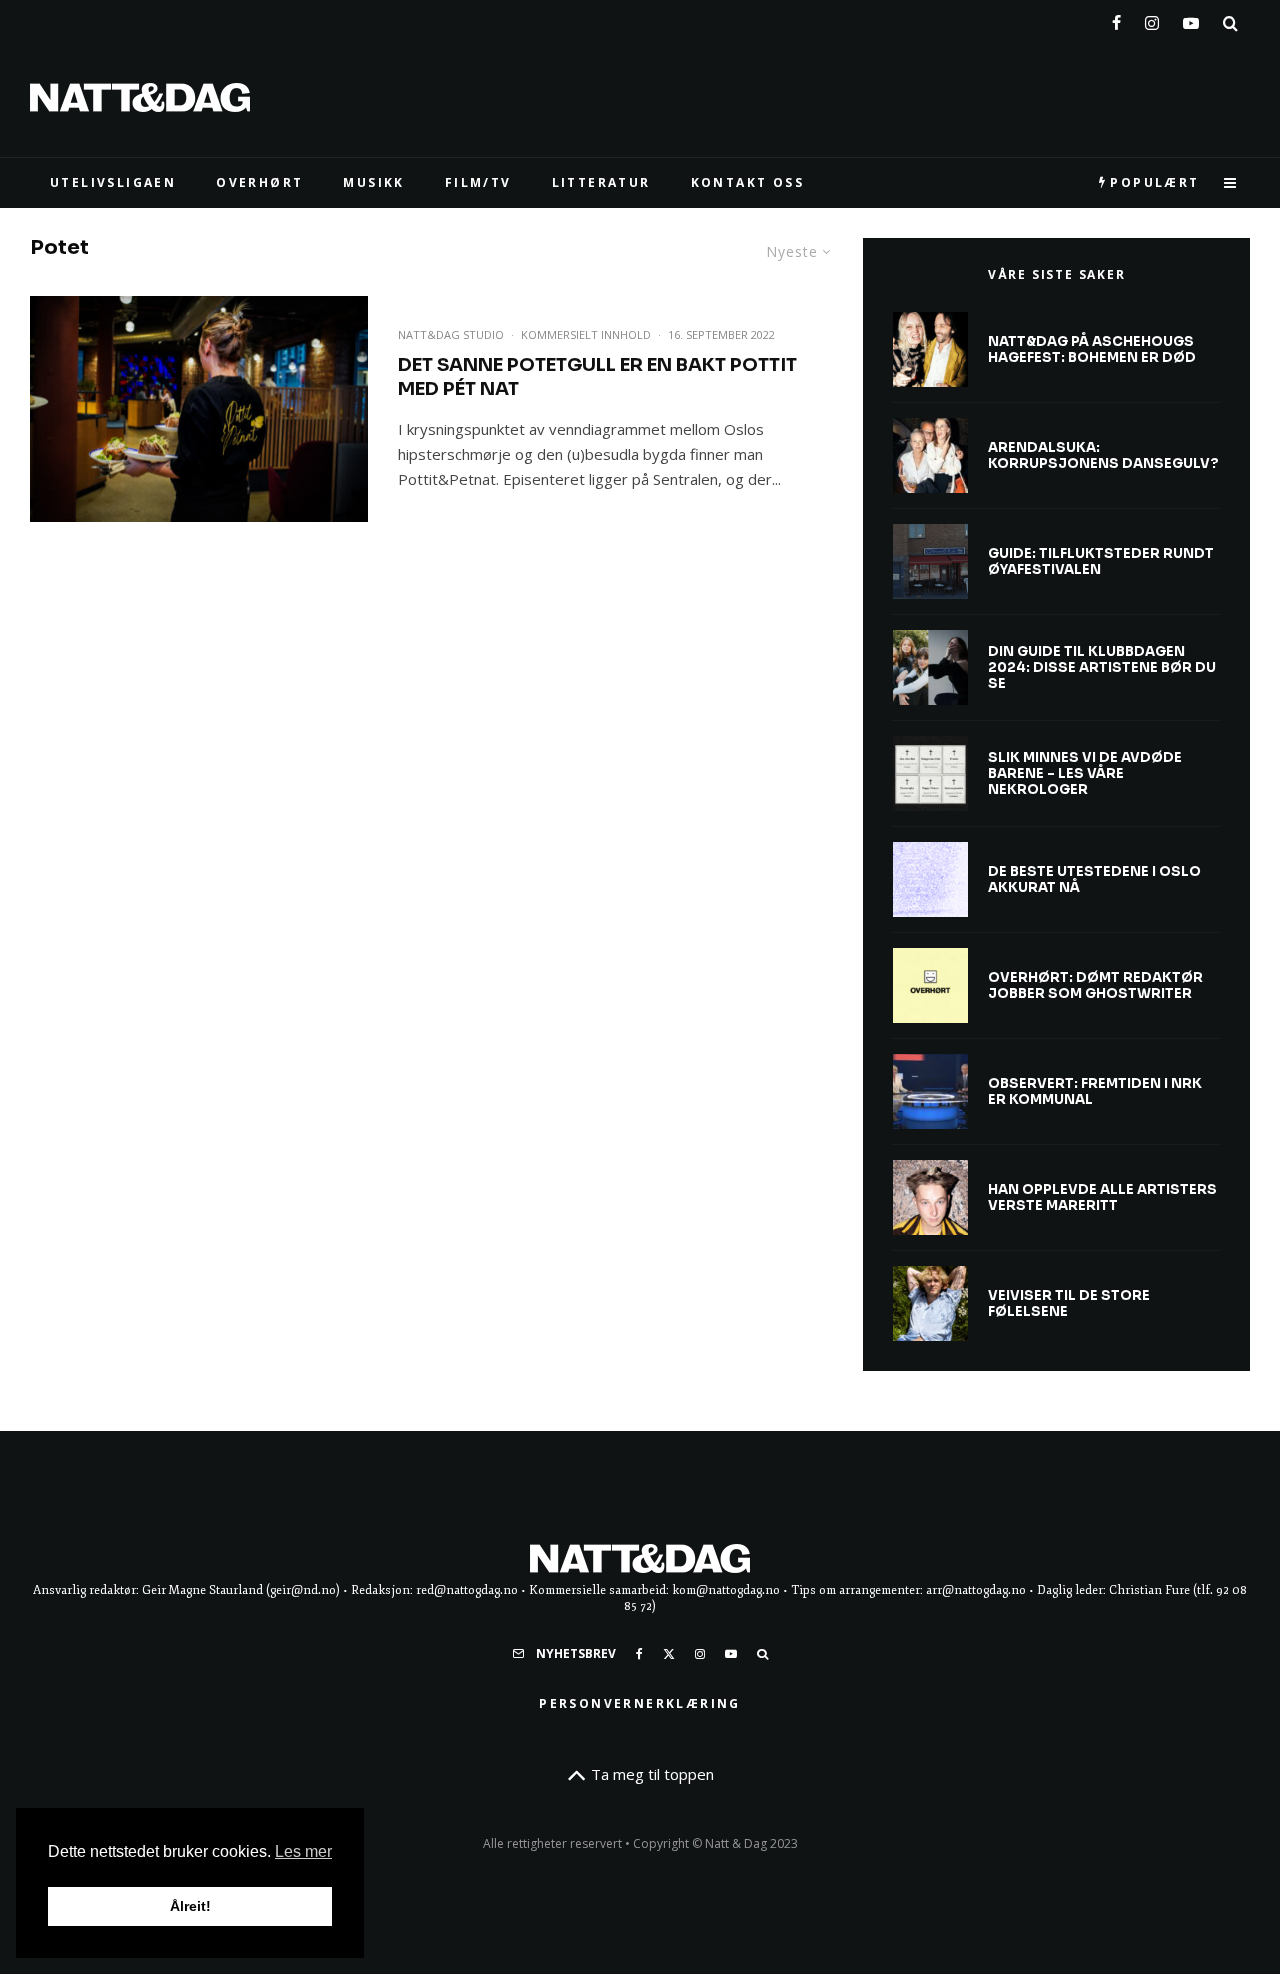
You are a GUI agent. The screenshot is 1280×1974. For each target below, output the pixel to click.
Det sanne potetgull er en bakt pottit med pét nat (597, 377)
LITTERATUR (601, 182)
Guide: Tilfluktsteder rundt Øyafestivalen (1101, 561)
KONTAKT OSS (747, 182)
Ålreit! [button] (190, 1906)
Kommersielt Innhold (586, 334)
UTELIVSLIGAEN (113, 182)
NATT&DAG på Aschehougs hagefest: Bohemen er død (1092, 349)
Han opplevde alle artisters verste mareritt (1102, 1197)
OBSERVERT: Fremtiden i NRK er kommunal (1095, 1091)
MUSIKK (373, 182)
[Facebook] (1116, 19)
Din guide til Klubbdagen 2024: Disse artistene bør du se (1102, 667)
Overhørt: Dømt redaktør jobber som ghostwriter (1095, 985)
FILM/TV (478, 182)
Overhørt (259, 182)
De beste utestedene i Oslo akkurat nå (1094, 879)
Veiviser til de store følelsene (1069, 1303)
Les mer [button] (303, 1851)
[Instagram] (1152, 19)
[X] (669, 1654)
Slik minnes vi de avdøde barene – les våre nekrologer (1085, 773)
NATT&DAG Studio (451, 334)
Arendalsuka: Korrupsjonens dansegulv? (1103, 455)
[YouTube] (1191, 19)
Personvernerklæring (640, 1703)
